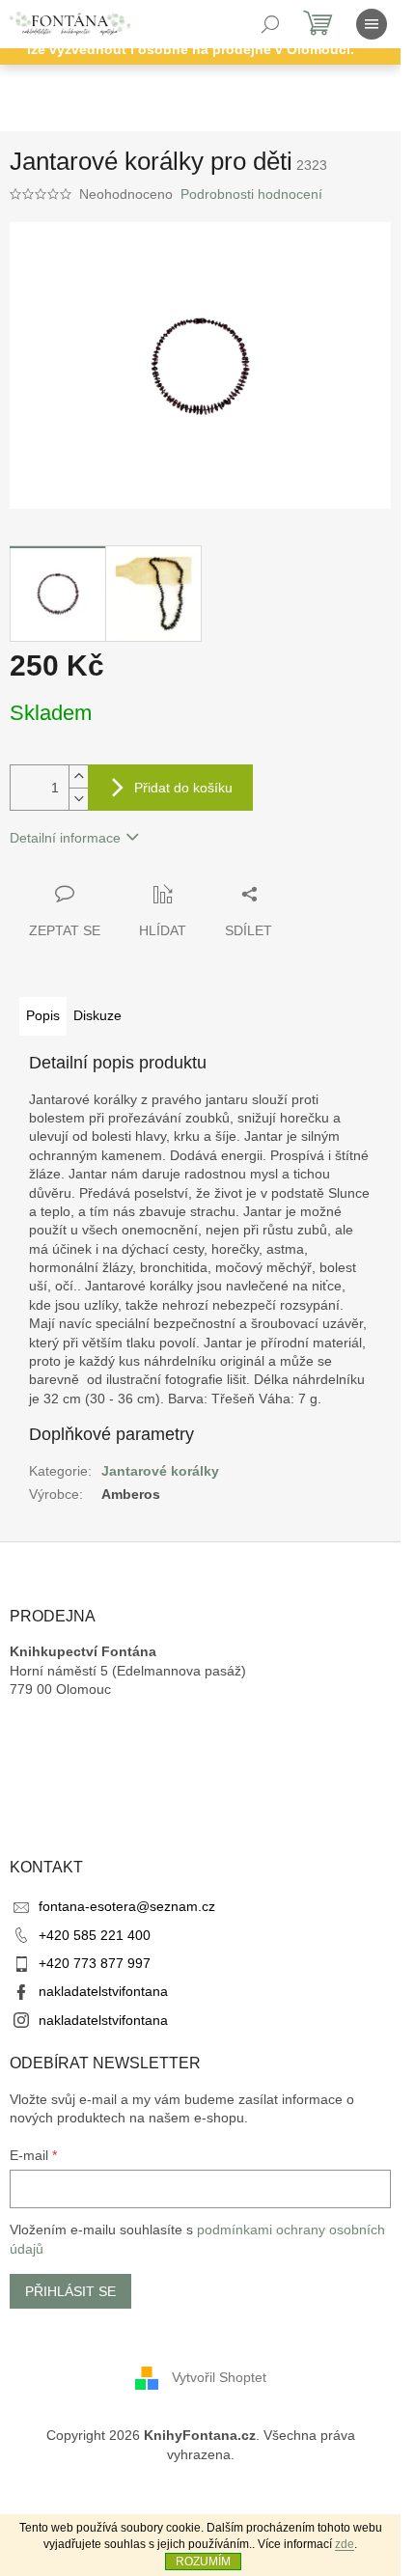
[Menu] (372, 24)
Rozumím (203, 2562)
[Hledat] (270, 24)
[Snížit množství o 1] (78, 799)
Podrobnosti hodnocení (251, 194)
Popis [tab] (43, 1015)
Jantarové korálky (160, 1471)
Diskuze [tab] (97, 1015)
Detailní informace (65, 838)
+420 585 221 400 (95, 1935)
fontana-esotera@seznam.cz (127, 1906)
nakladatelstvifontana (103, 1991)
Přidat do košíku (183, 788)
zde (345, 2544)
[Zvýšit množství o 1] (78, 776)
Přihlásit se (70, 2291)
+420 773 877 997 (95, 1963)
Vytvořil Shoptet (219, 2377)
